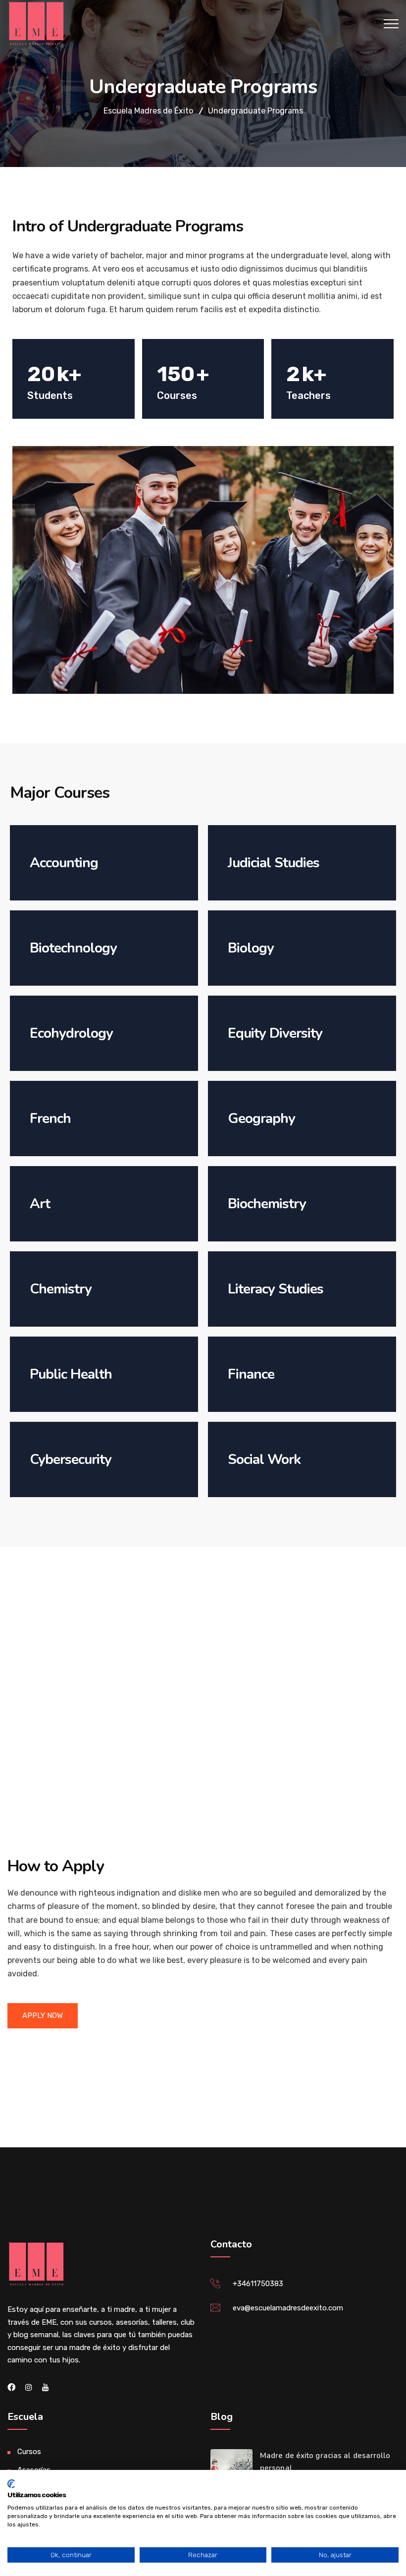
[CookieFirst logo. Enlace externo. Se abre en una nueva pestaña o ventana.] (11, 2484)
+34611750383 (258, 2284)
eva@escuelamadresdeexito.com (288, 2308)
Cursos (29, 2452)
